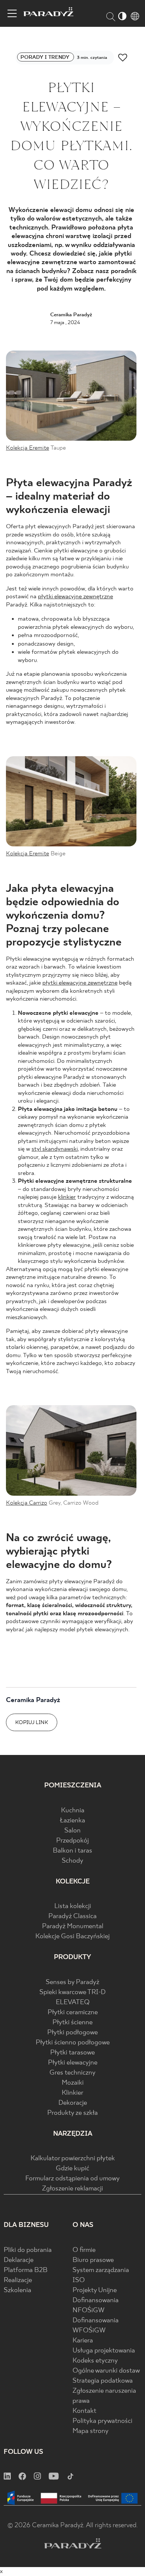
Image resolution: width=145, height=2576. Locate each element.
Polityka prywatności (102, 2421)
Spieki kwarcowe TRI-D (72, 1992)
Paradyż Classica (72, 1916)
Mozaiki (73, 2083)
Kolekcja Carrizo (27, 1503)
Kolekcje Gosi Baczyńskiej (72, 1937)
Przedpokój (72, 1841)
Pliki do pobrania (28, 2250)
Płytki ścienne (72, 2023)
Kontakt (84, 2411)
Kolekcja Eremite (28, 448)
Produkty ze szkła (72, 2113)
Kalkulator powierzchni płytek (73, 2159)
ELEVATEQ (73, 2003)
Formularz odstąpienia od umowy (72, 2179)
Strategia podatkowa (103, 2381)
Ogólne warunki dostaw (106, 2371)
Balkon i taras (72, 1851)
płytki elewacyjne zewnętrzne (75, 597)
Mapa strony (91, 2431)
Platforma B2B (26, 2270)
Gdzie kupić (72, 2169)
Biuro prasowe (93, 2260)
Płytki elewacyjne (73, 2063)
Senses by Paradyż (72, 1982)
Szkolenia (17, 2290)
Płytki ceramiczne (73, 2013)
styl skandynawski (55, 1149)
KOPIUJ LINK (32, 1723)
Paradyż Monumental (73, 1927)
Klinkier (72, 2093)
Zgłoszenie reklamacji (72, 2189)
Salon (72, 1831)
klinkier (67, 1197)
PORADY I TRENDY (46, 57)
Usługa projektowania (104, 2351)
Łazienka (72, 1821)
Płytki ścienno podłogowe (73, 2043)
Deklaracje (19, 2260)
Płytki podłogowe (72, 2033)
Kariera (83, 2341)
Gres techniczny (72, 2073)
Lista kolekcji (73, 1906)
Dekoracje (73, 2103)
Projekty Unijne (95, 2290)
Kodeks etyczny (95, 2361)
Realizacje (18, 2280)
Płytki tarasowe (72, 2053)
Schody (72, 1861)
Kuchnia (73, 1811)
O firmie (84, 2250)
